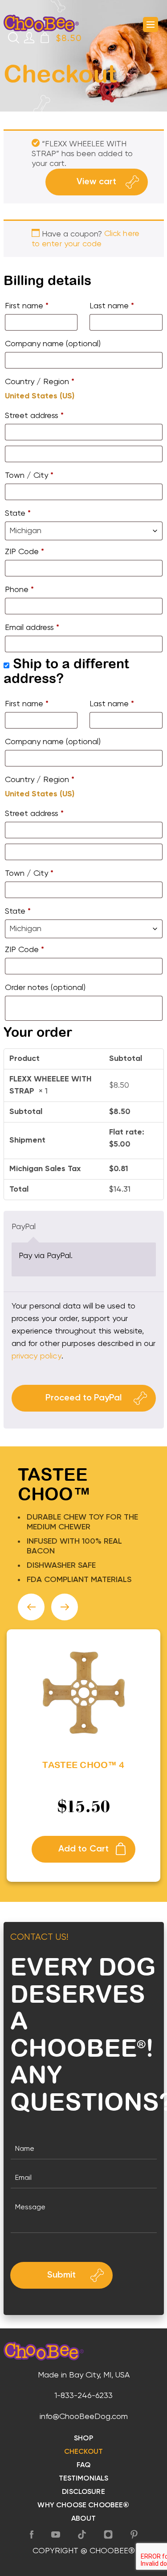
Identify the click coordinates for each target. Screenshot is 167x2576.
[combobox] (84, 531)
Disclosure (83, 2492)
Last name (112, 306)
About (83, 2519)
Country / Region (40, 382)
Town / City (29, 476)
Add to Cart (84, 1849)
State (18, 514)
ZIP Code (24, 552)
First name (27, 306)
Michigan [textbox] (25, 531)
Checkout (83, 2452)
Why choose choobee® (83, 2506)
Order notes (45, 988)
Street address (34, 416)
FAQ (83, 2465)
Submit (61, 2275)
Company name (53, 344)
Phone (19, 590)
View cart (96, 182)
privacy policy (37, 1356)
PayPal (24, 1227)
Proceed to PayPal (83, 1398)
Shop (83, 2439)
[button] (31, 1607)
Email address (32, 628)
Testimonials (84, 2479)
